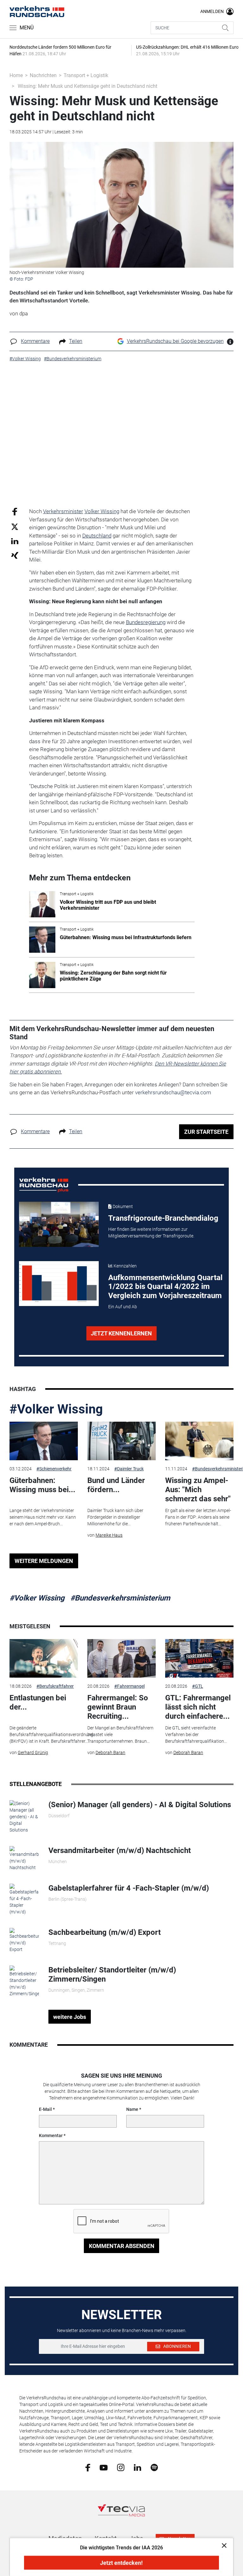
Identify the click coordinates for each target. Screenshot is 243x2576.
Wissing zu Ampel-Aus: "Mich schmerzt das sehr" (198, 1490)
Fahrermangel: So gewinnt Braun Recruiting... (118, 1707)
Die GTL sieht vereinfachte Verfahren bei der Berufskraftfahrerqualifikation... (196, 1735)
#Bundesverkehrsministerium (120, 1598)
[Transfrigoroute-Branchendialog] (59, 1224)
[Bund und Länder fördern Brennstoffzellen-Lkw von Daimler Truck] (121, 1441)
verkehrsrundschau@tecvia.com (173, 1092)
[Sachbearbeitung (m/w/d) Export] (24, 1940)
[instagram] (121, 2467)
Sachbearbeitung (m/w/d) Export (105, 1932)
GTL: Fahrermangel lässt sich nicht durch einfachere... (198, 1707)
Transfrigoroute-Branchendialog (163, 1218)
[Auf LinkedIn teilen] (15, 541)
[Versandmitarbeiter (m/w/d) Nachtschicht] (24, 1858)
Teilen (76, 341)
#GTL (198, 1686)
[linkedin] (137, 2467)
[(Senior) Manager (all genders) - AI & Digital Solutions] (24, 1816)
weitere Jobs (70, 2017)
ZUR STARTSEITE (206, 1132)
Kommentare (35, 341)
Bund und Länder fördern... (116, 1485)
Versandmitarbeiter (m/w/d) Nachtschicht (120, 1850)
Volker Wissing (102, 511)
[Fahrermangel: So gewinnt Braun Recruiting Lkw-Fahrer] (121, 1658)
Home (16, 75)
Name (132, 2109)
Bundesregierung (146, 622)
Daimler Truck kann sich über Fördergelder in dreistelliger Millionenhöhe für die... (115, 1517)
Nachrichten (43, 75)
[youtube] (104, 2467)
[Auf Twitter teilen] (15, 526)
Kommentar (51, 2136)
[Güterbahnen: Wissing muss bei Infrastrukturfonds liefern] (44, 1441)
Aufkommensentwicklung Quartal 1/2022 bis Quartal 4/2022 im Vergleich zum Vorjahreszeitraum (165, 1287)
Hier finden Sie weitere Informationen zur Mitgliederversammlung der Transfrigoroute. (151, 1233)
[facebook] (88, 2467)
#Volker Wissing (56, 1409)
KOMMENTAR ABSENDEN (122, 2246)
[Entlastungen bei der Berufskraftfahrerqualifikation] (44, 1658)
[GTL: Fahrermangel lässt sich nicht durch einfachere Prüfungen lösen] (199, 1658)
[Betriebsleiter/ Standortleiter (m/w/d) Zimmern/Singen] (24, 1981)
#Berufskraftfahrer (55, 1686)
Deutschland (97, 536)
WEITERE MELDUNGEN (44, 1561)
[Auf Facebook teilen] (15, 511)
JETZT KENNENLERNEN (121, 1333)
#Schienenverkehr (54, 1469)
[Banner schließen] (222, 2545)
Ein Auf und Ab (123, 1307)
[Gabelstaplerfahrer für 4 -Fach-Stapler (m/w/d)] (24, 1899)
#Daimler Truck (129, 1469)
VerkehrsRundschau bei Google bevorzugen (175, 341)
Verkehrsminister (63, 511)
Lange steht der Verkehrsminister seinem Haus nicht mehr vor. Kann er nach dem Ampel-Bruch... (43, 1517)
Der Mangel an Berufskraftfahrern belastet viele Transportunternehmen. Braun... (120, 1735)
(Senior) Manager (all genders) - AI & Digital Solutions (140, 1805)
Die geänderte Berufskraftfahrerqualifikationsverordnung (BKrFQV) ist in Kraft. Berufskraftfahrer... (51, 1735)
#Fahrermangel (129, 1686)
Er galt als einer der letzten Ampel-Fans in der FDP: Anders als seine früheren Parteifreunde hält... (198, 1517)
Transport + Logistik (86, 75)
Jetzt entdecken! (121, 2563)
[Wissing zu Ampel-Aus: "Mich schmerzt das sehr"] (199, 1441)
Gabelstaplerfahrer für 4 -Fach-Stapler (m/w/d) (129, 1888)
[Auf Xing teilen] (15, 555)
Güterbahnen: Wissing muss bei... (42, 1485)
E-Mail (45, 2109)
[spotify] (154, 2467)
